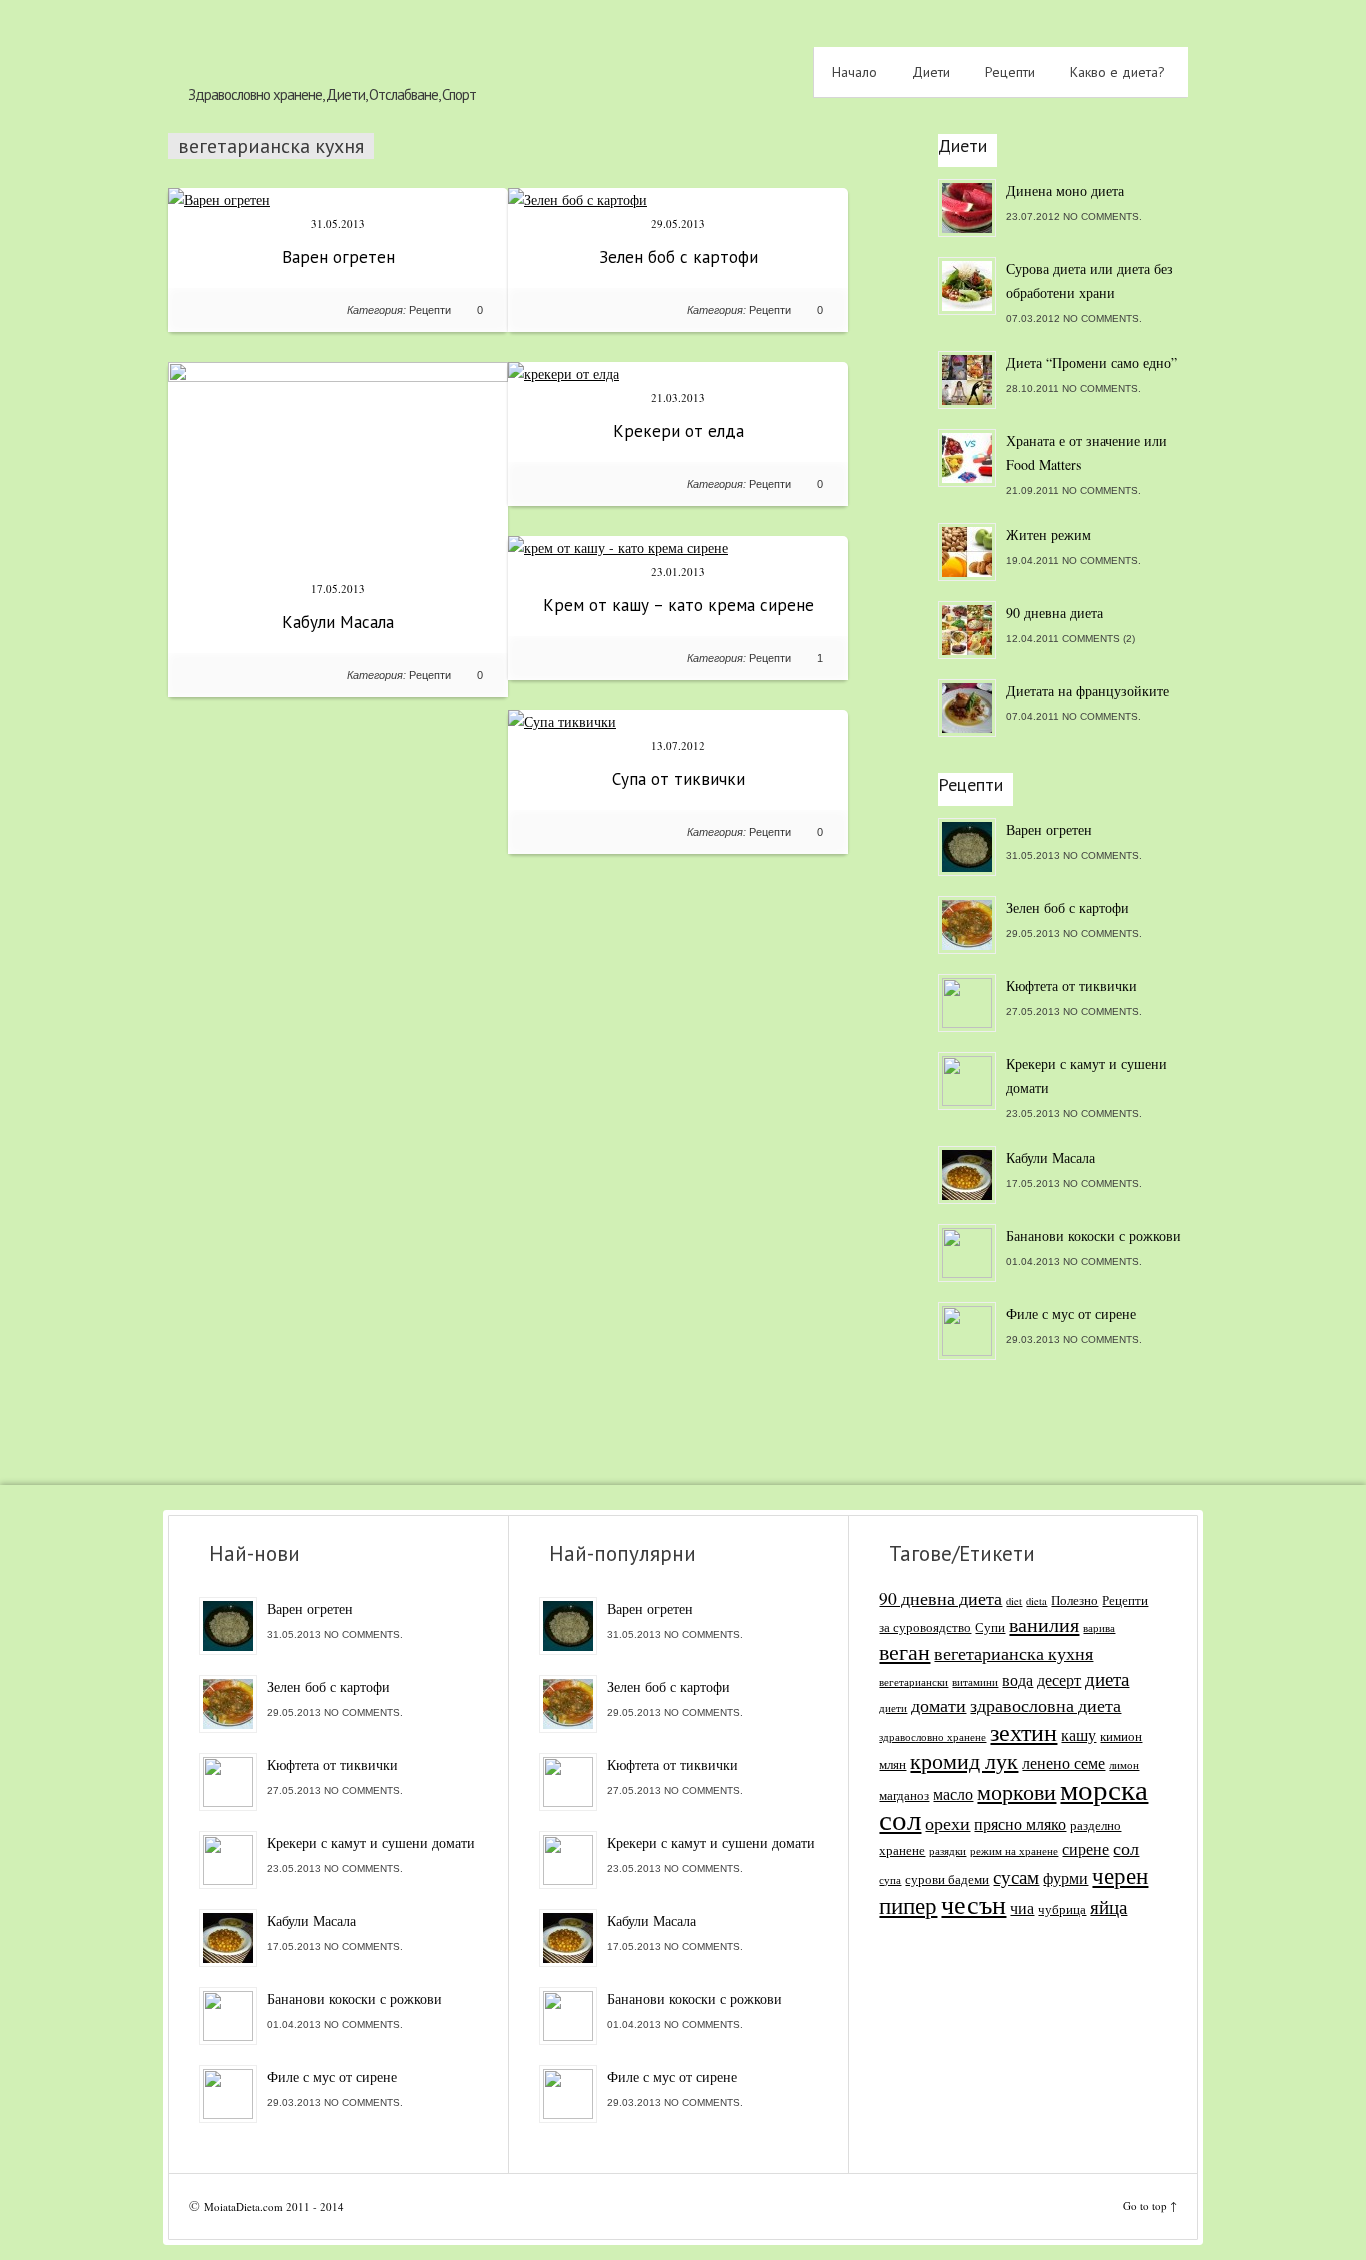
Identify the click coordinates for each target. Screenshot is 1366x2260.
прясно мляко (1020, 1824)
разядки (947, 1851)
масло (953, 1794)
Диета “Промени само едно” (1091, 362)
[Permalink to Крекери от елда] (563, 373)
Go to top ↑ (1150, 2205)
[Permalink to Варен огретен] (219, 199)
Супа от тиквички (678, 779)
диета (1107, 1678)
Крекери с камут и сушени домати (1086, 1075)
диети (893, 1708)
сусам (1016, 1876)
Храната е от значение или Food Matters (1086, 452)
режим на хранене (1014, 1851)
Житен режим (1048, 534)
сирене (1085, 1849)
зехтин (1023, 1732)
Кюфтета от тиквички (1071, 985)
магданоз (904, 1795)
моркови (1016, 1791)
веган (904, 1651)
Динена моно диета (1065, 190)
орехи (947, 1823)
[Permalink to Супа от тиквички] (562, 721)
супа (890, 1880)
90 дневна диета (1054, 612)
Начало (854, 72)
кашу (1078, 1735)
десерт (1059, 1680)
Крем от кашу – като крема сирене (678, 605)
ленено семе (1063, 1763)
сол (1126, 1848)
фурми (1065, 1878)
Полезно (1074, 1600)
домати (938, 1705)
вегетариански (913, 1682)
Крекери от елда (678, 431)
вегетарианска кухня (1013, 1653)
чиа (1022, 1908)
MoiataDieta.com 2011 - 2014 (274, 2206)
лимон (1124, 1765)
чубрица (1062, 1909)
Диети (931, 72)
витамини (975, 1682)
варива (1099, 1628)
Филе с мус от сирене (1071, 1313)
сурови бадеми (947, 1879)
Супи (990, 1627)
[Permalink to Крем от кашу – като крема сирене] (618, 547)
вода (1017, 1680)
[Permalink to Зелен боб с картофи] (577, 199)
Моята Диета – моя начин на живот (363, 46)
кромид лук (964, 1760)
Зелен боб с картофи (678, 257)
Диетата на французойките (1087, 690)
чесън (973, 1904)
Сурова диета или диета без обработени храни (1089, 280)
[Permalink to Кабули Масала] (338, 376)
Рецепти (1010, 72)
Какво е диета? (1117, 72)
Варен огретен (338, 257)
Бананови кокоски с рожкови (1093, 1235)
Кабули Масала (338, 622)
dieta (1036, 1601)
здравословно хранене (932, 1737)
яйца (1108, 1906)
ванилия (1044, 1624)
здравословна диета (1045, 1705)
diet (1014, 1601)
